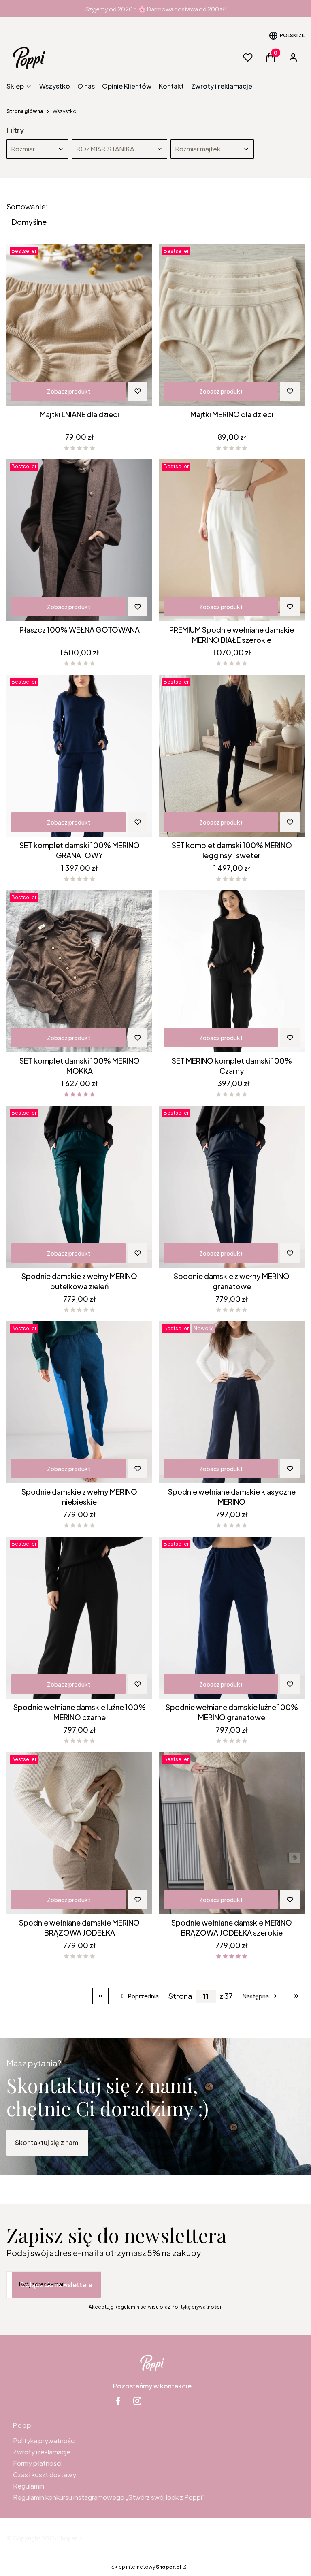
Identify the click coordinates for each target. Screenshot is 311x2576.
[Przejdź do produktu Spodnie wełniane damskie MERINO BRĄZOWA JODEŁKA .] (79, 1833)
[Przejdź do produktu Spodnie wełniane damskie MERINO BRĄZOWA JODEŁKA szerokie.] (232, 1833)
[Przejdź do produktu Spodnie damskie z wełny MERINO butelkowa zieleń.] (79, 1187)
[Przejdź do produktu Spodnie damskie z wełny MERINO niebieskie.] (79, 1402)
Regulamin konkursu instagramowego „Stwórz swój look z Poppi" (109, 2497)
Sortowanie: (27, 207)
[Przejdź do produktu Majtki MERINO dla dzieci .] (232, 325)
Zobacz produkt (69, 391)
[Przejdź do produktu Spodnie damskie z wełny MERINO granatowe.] (232, 1187)
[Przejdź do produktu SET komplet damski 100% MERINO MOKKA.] (79, 971)
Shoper (67, 2538)
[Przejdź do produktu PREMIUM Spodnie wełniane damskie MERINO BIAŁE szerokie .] (232, 540)
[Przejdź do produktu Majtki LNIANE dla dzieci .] (79, 325)
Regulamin (29, 2486)
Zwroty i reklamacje (42, 2452)
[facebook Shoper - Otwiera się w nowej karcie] (118, 2401)
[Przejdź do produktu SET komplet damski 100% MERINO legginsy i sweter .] (232, 756)
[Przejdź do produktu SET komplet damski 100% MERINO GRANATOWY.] (79, 756)
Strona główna (25, 111)
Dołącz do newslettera (56, 2285)
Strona (180, 1996)
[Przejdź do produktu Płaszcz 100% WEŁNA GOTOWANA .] (79, 540)
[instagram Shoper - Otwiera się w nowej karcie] (137, 2401)
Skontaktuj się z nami (47, 2142)
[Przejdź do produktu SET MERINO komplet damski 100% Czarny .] (232, 971)
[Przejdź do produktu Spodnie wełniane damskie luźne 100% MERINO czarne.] (79, 1618)
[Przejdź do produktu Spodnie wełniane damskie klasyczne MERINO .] (232, 1402)
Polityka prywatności (44, 2441)
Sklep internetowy (146, 2567)
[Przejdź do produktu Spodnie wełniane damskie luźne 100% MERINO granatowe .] (232, 1618)
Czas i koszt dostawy (45, 2475)
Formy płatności (37, 2463)
